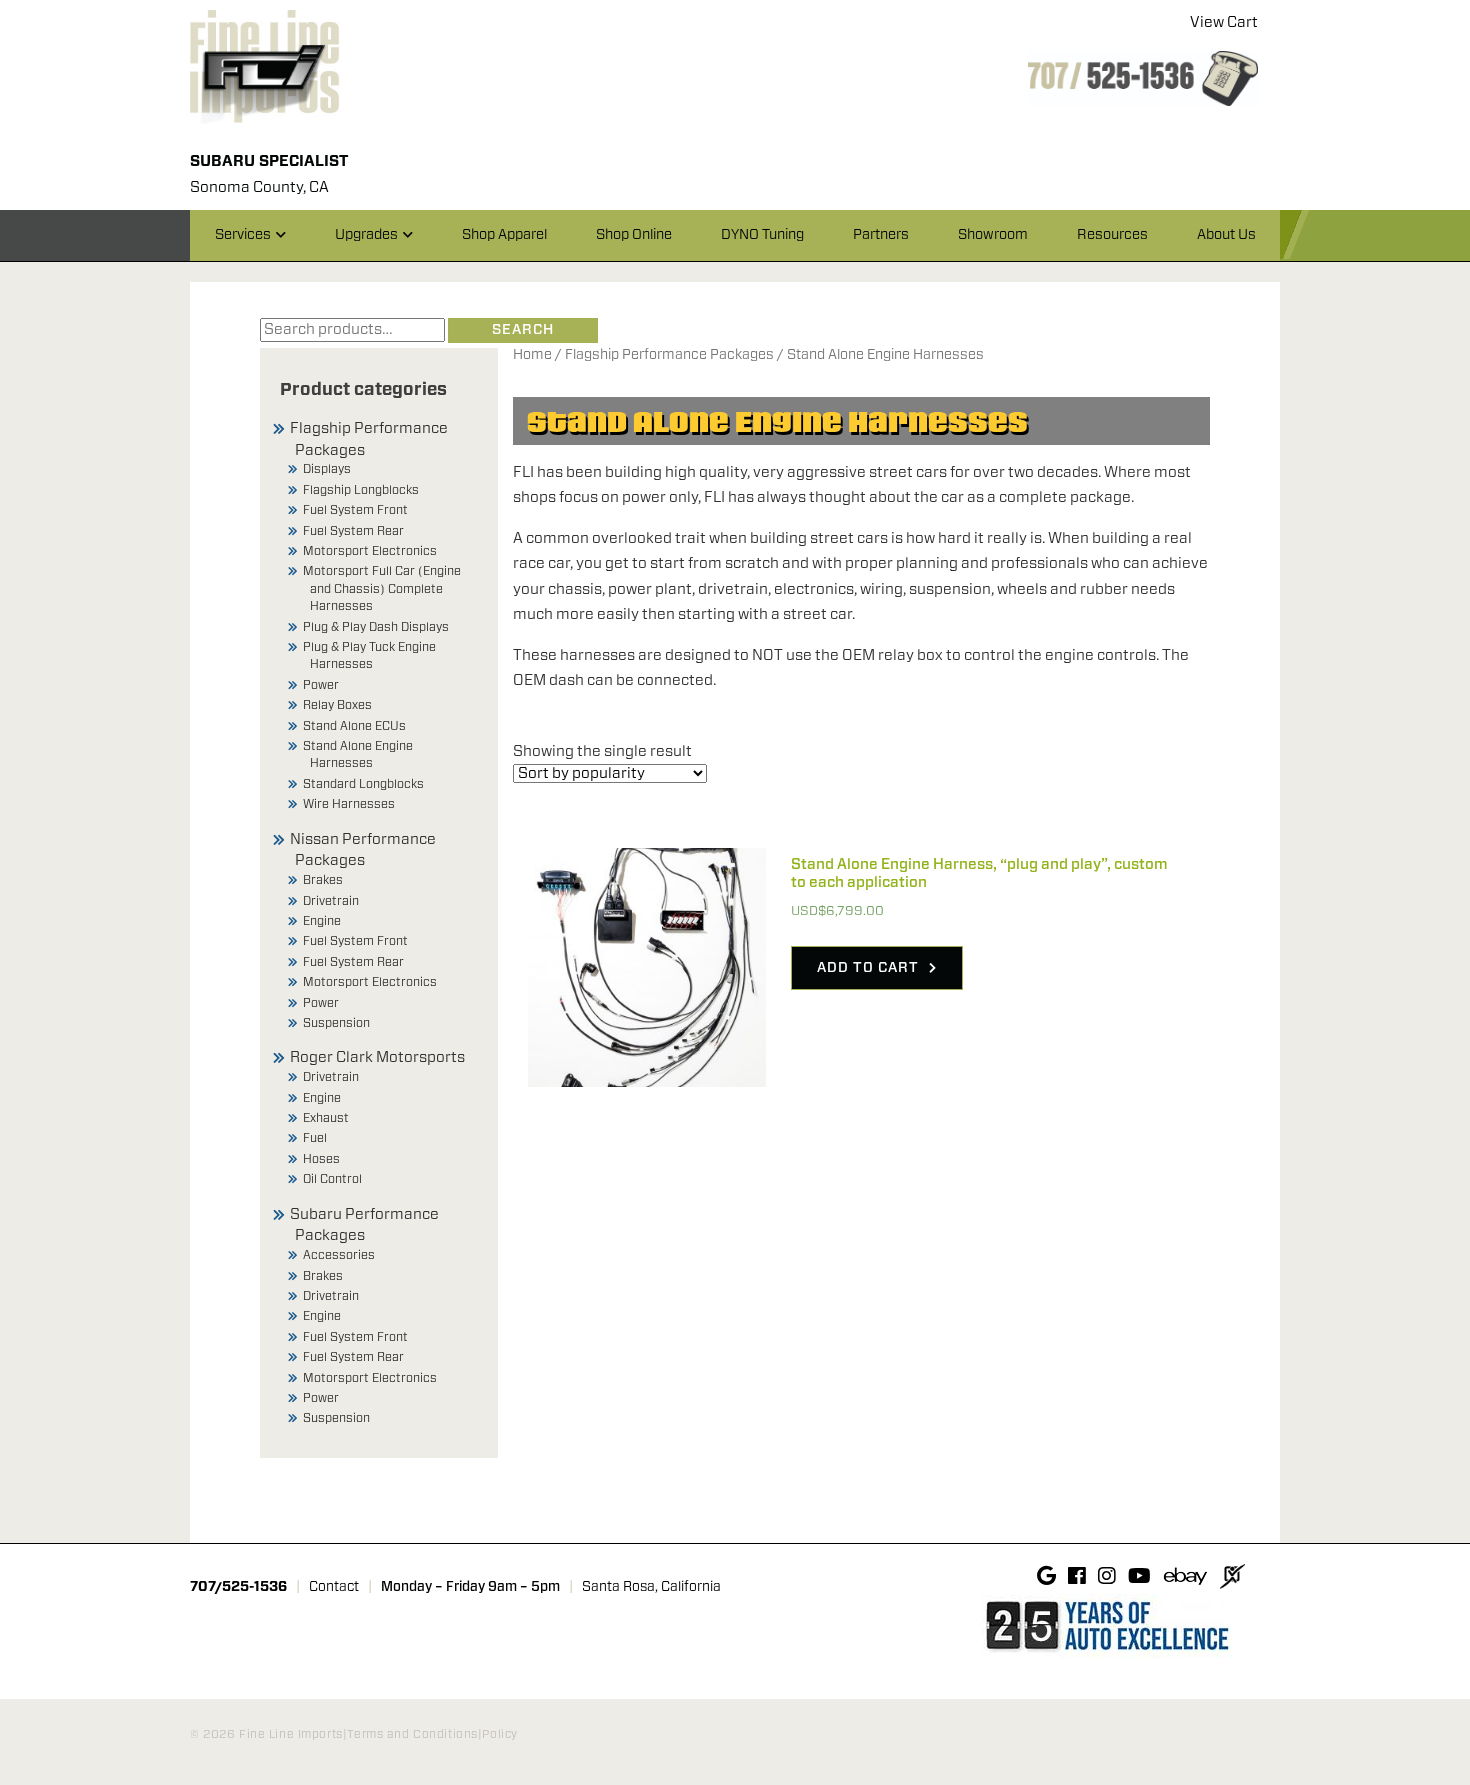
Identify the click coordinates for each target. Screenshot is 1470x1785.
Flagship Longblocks (361, 490)
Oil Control (332, 1179)
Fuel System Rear (353, 531)
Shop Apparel (504, 235)
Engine (322, 921)
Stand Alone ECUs (354, 726)
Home (532, 355)
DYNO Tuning (762, 235)
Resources (1112, 235)
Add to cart (868, 968)
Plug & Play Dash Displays (376, 627)
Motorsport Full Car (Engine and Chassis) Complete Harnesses (382, 588)
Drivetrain (331, 901)
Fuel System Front (355, 510)
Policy (499, 1734)
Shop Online (634, 235)
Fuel (315, 1138)
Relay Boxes (337, 705)
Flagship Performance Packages (669, 355)
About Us (1226, 235)
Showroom (993, 235)
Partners (881, 235)
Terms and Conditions (412, 1734)
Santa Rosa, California (651, 1587)
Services (243, 235)
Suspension (336, 1023)
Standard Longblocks (363, 784)
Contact (334, 1587)
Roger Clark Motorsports (377, 1057)
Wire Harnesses (349, 804)
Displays (327, 469)
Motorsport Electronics (370, 551)
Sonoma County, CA (259, 187)
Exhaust (326, 1118)
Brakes (323, 880)
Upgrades (366, 235)
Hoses (321, 1159)
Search (523, 330)
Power (321, 685)
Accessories (339, 1255)
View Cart (1224, 22)
